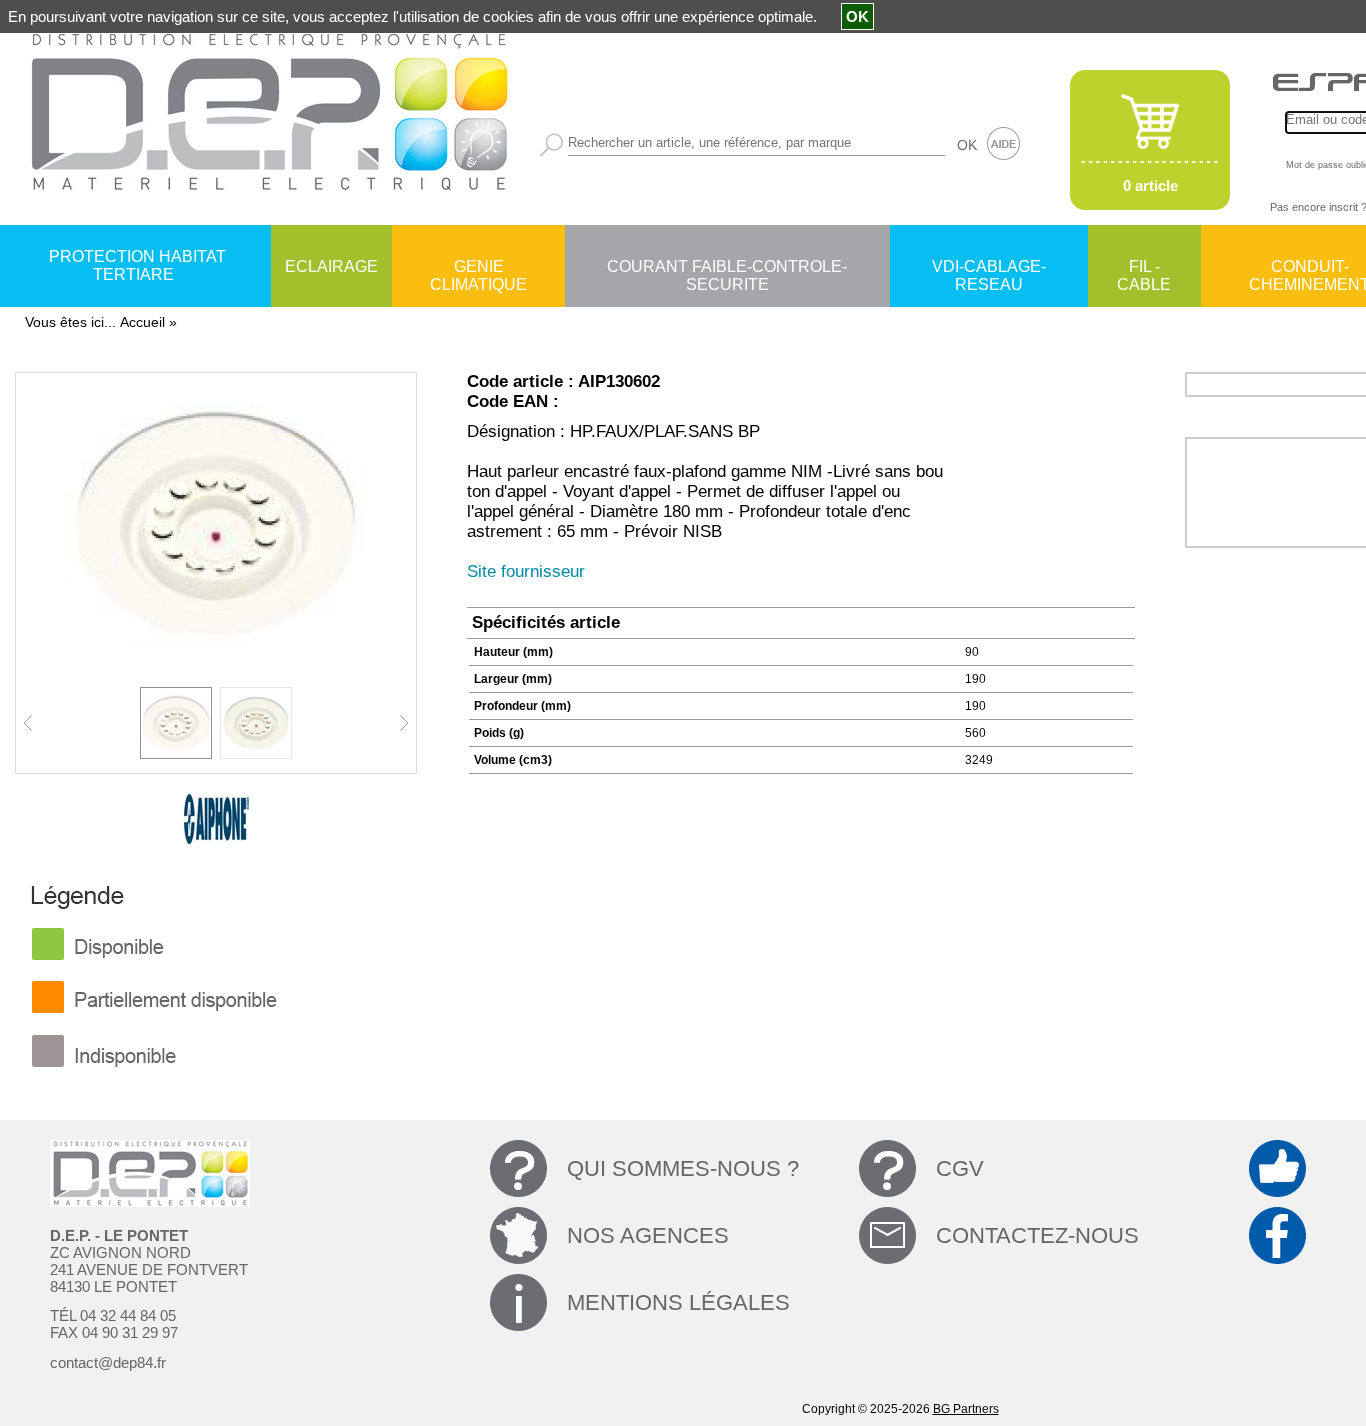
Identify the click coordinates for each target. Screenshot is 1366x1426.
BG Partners (966, 1409)
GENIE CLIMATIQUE (478, 268)
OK (967, 145)
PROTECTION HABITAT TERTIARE (137, 265)
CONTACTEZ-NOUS (1037, 1235)
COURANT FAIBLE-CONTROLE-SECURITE (727, 268)
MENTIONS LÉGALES (678, 1302)
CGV (960, 1168)
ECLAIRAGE (331, 266)
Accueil (142, 322)
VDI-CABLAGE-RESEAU (989, 268)
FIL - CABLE (1144, 268)
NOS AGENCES (648, 1235)
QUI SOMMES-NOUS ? (683, 1168)
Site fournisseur (526, 571)
